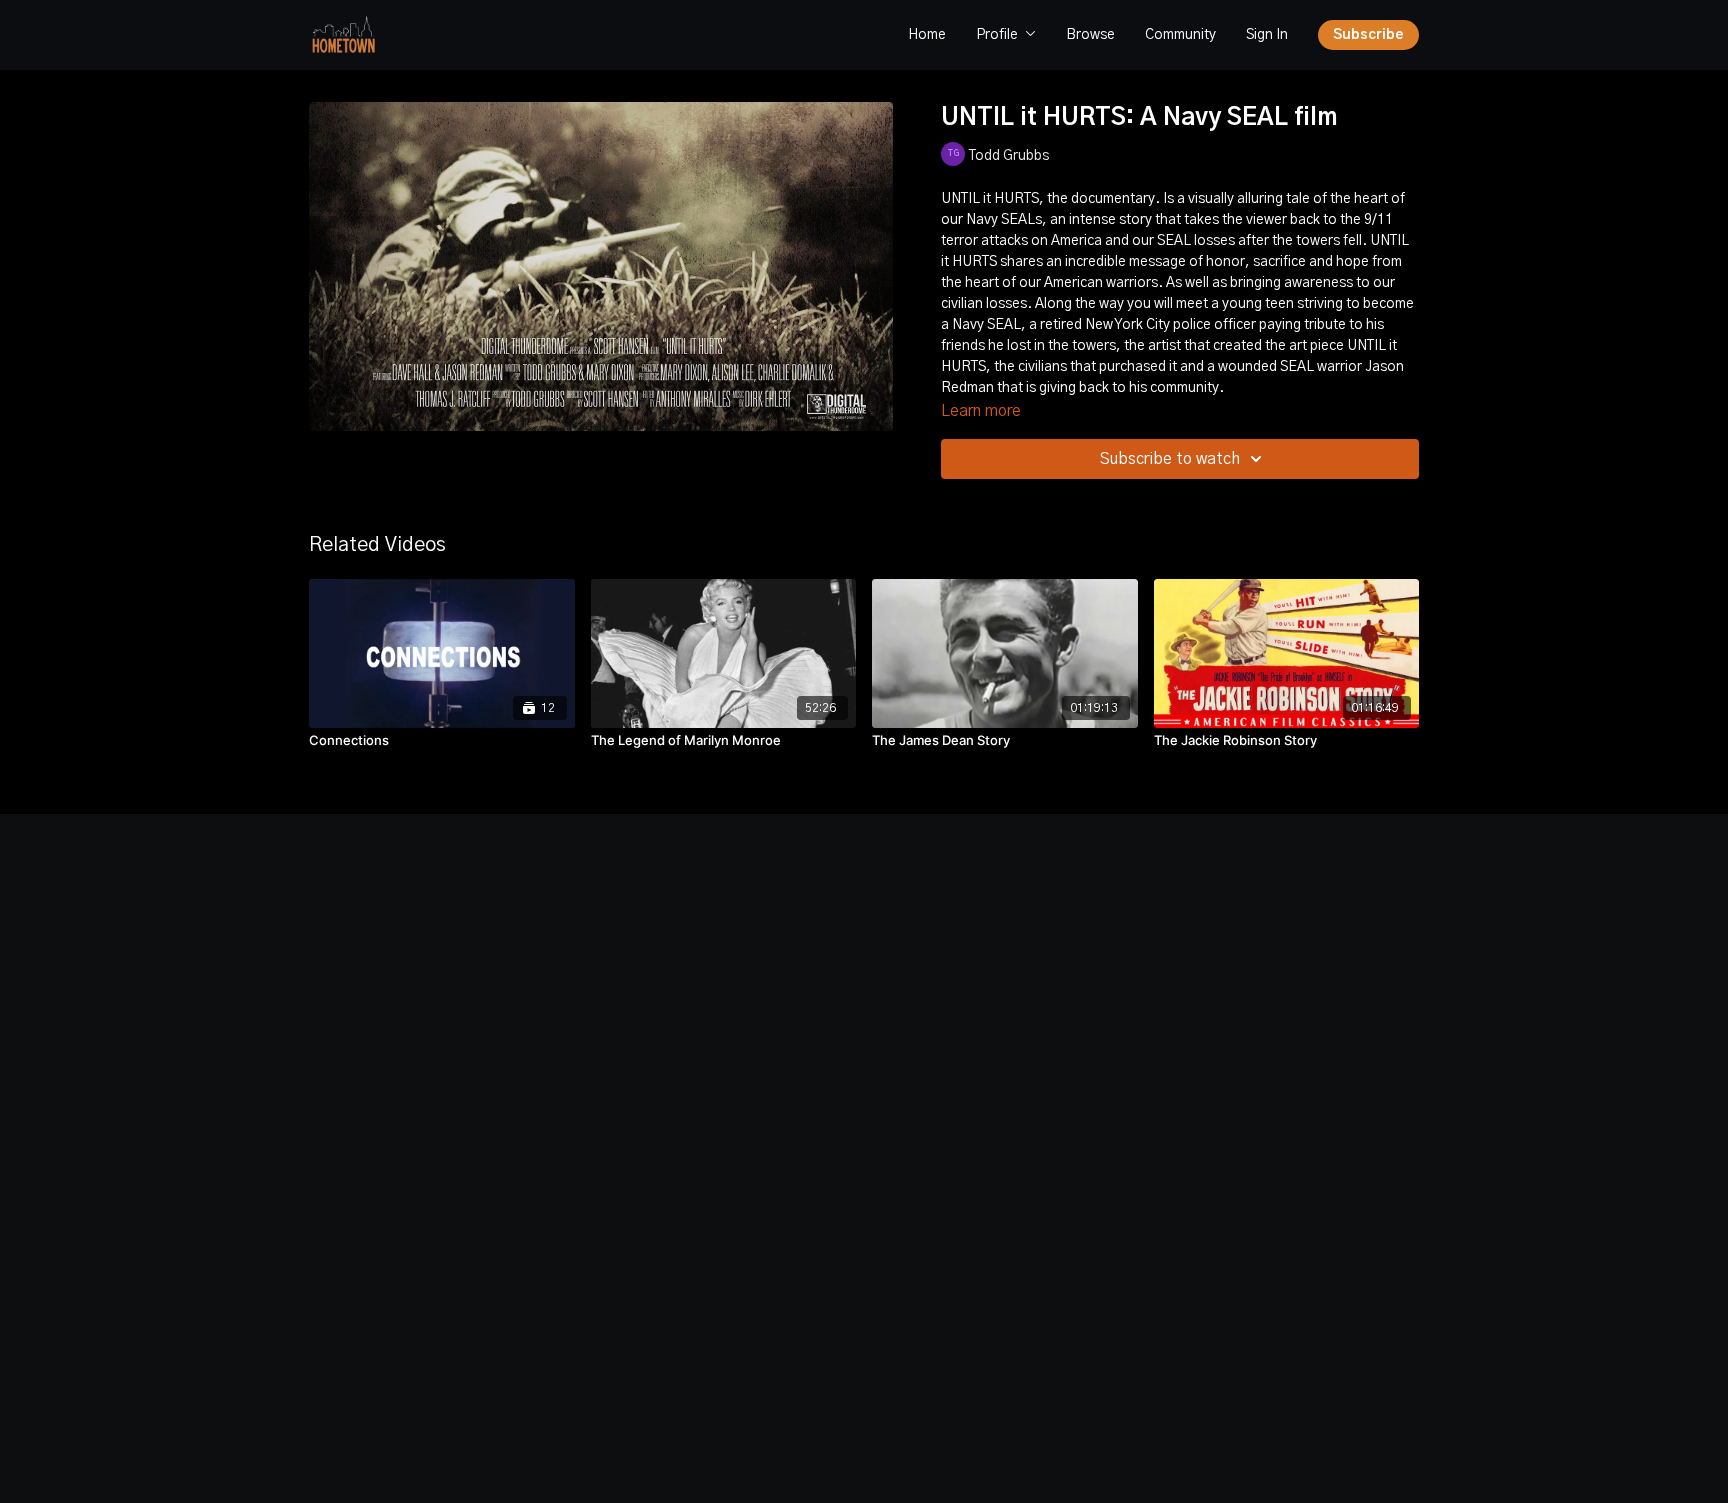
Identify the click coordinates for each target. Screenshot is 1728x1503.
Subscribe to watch (1170, 459)
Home (927, 35)
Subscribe (1368, 35)
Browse (1090, 35)
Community (1180, 35)
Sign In (1267, 35)
